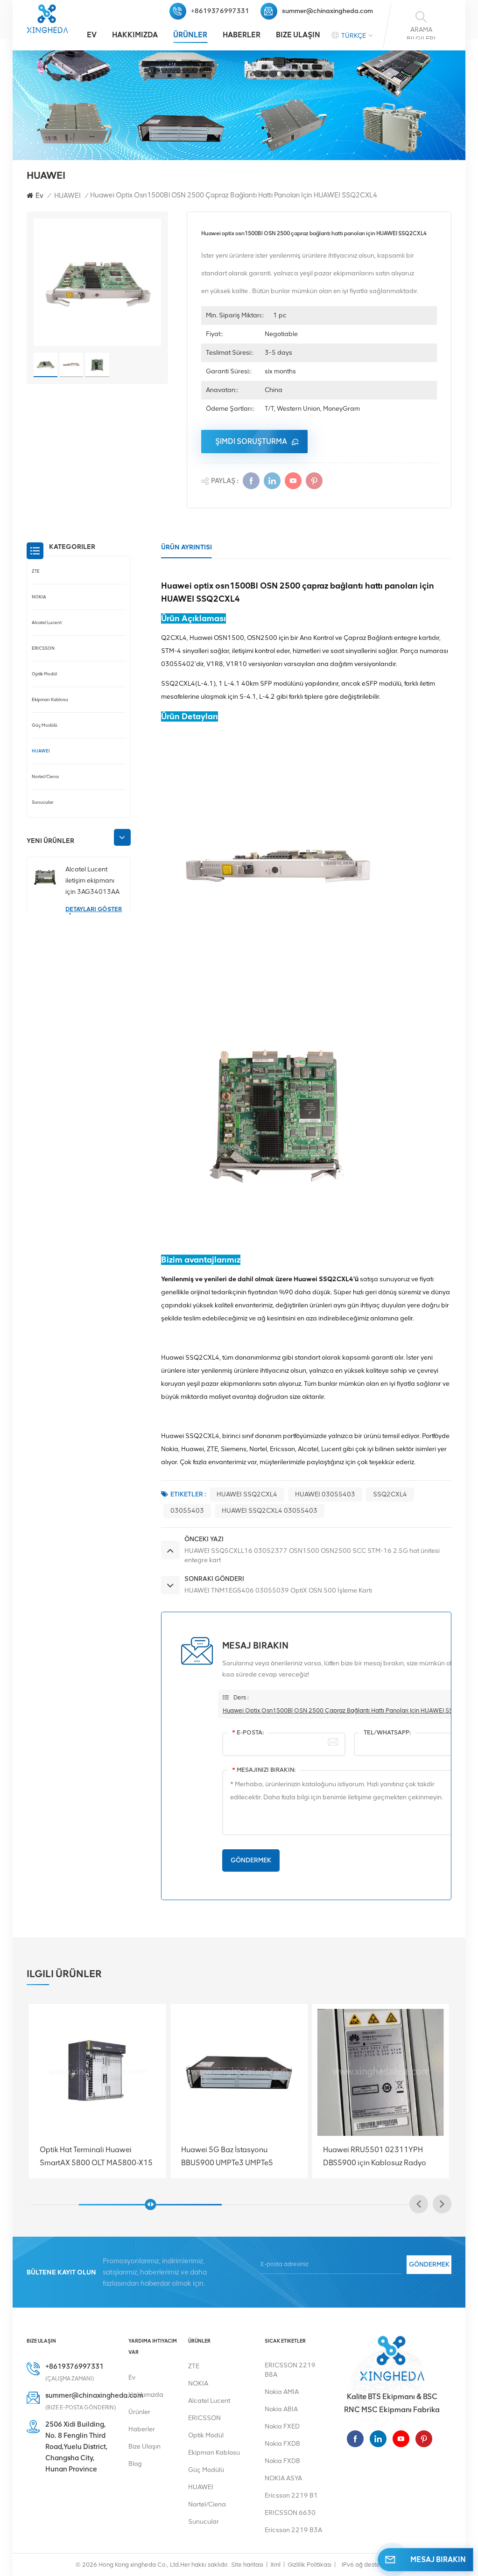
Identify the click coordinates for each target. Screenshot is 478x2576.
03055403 (187, 1511)
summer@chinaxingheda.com (327, 11)
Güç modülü (45, 725)
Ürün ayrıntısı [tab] (186, 547)
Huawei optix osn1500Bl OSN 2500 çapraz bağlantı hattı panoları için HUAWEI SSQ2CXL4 (350, 1710)
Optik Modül (44, 674)
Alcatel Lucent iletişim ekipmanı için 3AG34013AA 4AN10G (92, 881)
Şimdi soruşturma (251, 441)
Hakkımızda (135, 35)
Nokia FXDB (282, 2444)
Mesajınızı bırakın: (264, 1770)
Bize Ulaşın (298, 35)
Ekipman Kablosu (50, 699)
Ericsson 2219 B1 (291, 2495)
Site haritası (247, 2565)
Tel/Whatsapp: (387, 1732)
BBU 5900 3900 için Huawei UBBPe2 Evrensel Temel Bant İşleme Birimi (355, 2156)
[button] (122, 837)
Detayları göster (94, 909)
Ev (92, 35)
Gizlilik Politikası (309, 2565)
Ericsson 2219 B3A (293, 2530)
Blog (135, 2464)
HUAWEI (67, 196)
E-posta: (248, 1732)
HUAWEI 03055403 (325, 1494)
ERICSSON (43, 648)
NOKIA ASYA (283, 2478)
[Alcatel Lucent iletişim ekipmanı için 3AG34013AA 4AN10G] (45, 877)
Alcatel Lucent (47, 622)
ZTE (36, 571)
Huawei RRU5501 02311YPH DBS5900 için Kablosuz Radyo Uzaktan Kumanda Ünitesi (217, 2156)
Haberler (242, 35)
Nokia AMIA (282, 2392)
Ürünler (190, 35)
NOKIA (39, 597)
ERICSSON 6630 (290, 2513)
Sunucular (42, 802)
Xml (275, 2565)
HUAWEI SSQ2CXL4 (247, 1494)
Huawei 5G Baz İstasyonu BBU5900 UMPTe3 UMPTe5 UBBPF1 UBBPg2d (70, 2156)
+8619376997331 (220, 11)
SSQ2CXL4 (390, 1494)
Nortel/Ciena (45, 776)
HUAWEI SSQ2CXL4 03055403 (270, 1511)
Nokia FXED (282, 2426)
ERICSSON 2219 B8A (290, 2370)
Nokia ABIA (281, 2409)
